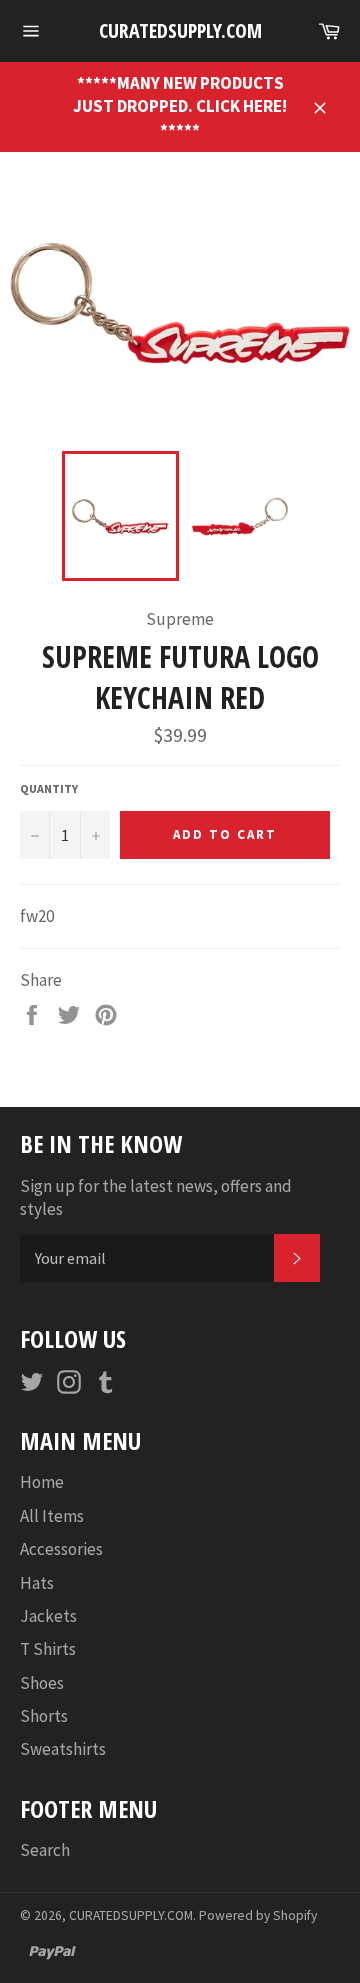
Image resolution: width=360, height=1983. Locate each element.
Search (45, 1850)
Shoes (42, 1683)
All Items (52, 1516)
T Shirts (48, 1649)
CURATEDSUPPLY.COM (180, 30)
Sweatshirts (63, 1749)
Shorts (44, 1716)
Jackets (48, 1616)
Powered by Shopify (258, 1915)
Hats (37, 1583)
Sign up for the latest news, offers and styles (156, 1197)
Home (42, 1482)
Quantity (49, 788)
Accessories (61, 1549)
